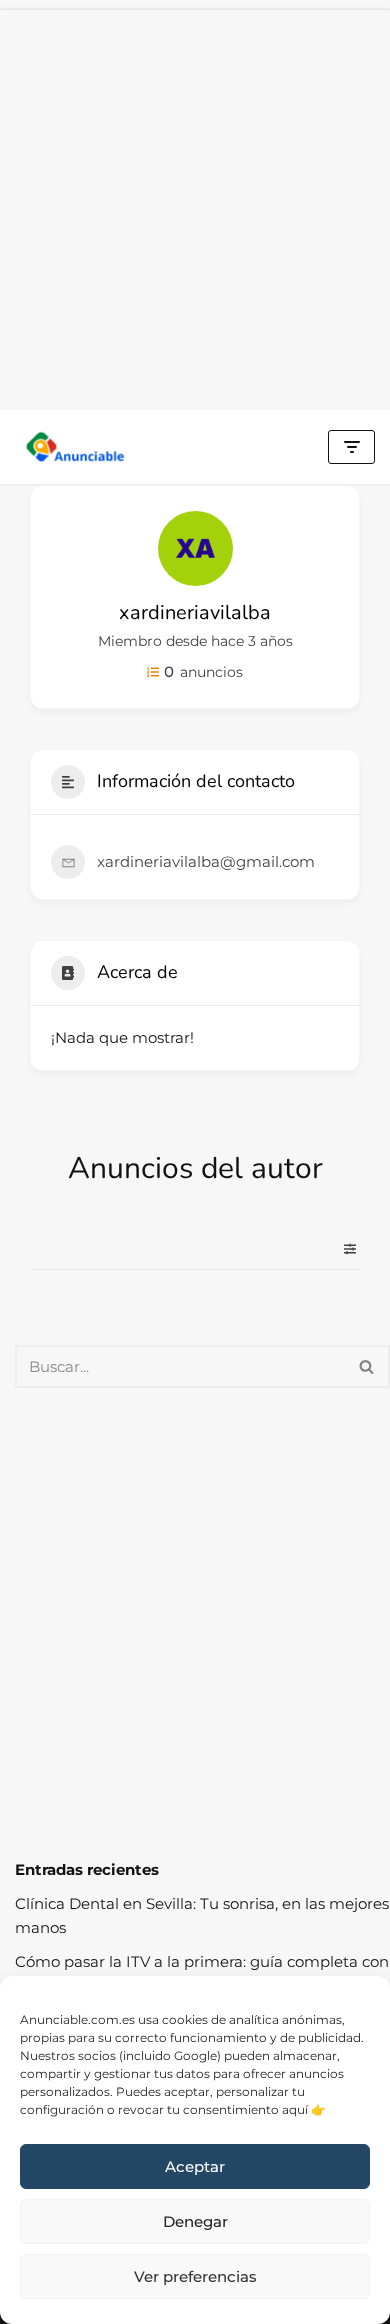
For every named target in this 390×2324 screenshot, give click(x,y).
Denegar (195, 2221)
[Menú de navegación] (351, 447)
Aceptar (195, 2166)
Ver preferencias (195, 2276)
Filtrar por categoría (342, 1249)
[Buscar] (367, 1366)
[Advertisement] (195, 205)
